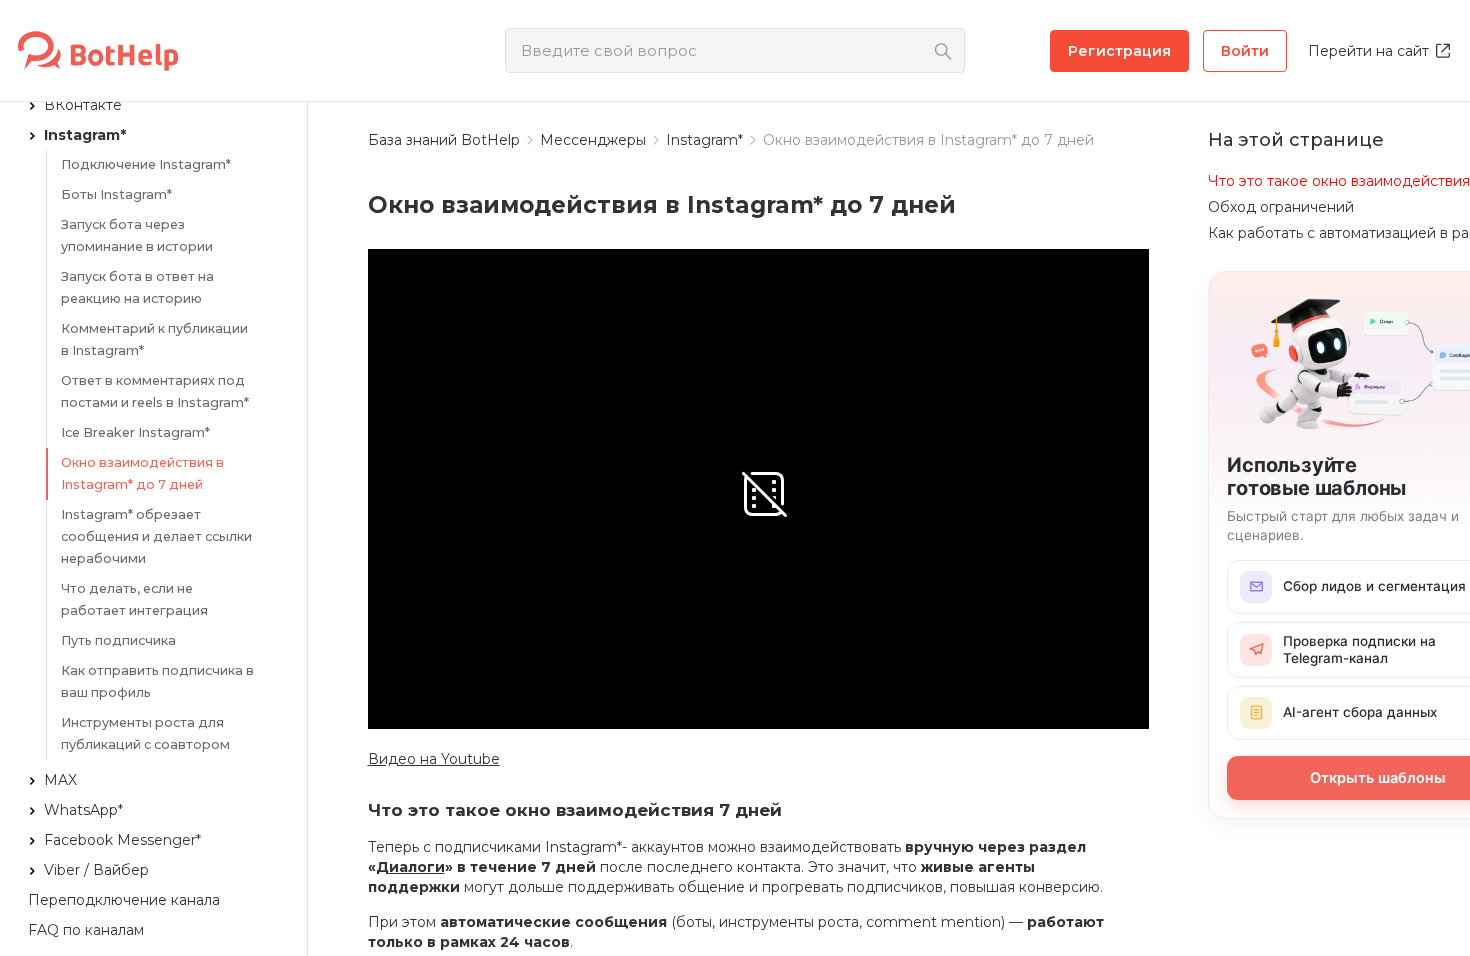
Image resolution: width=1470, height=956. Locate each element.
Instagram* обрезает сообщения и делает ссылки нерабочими (156, 536)
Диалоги (410, 867)
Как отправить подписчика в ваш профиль (157, 681)
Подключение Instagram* (146, 164)
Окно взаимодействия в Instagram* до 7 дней (142, 473)
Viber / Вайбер (96, 870)
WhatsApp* (83, 810)
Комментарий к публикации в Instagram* (154, 339)
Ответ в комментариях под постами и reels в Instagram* (155, 391)
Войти (1245, 51)
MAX (60, 780)
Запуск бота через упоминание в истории (137, 235)
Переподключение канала (124, 900)
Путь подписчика (118, 640)
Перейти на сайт (1368, 51)
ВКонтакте (83, 105)
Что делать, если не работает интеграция (134, 599)
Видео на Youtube (434, 759)
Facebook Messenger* (122, 840)
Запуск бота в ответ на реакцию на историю (137, 287)
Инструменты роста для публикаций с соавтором (145, 733)
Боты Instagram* (116, 194)
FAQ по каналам (86, 930)
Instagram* (85, 135)
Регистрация (1119, 51)
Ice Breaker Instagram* (135, 432)
